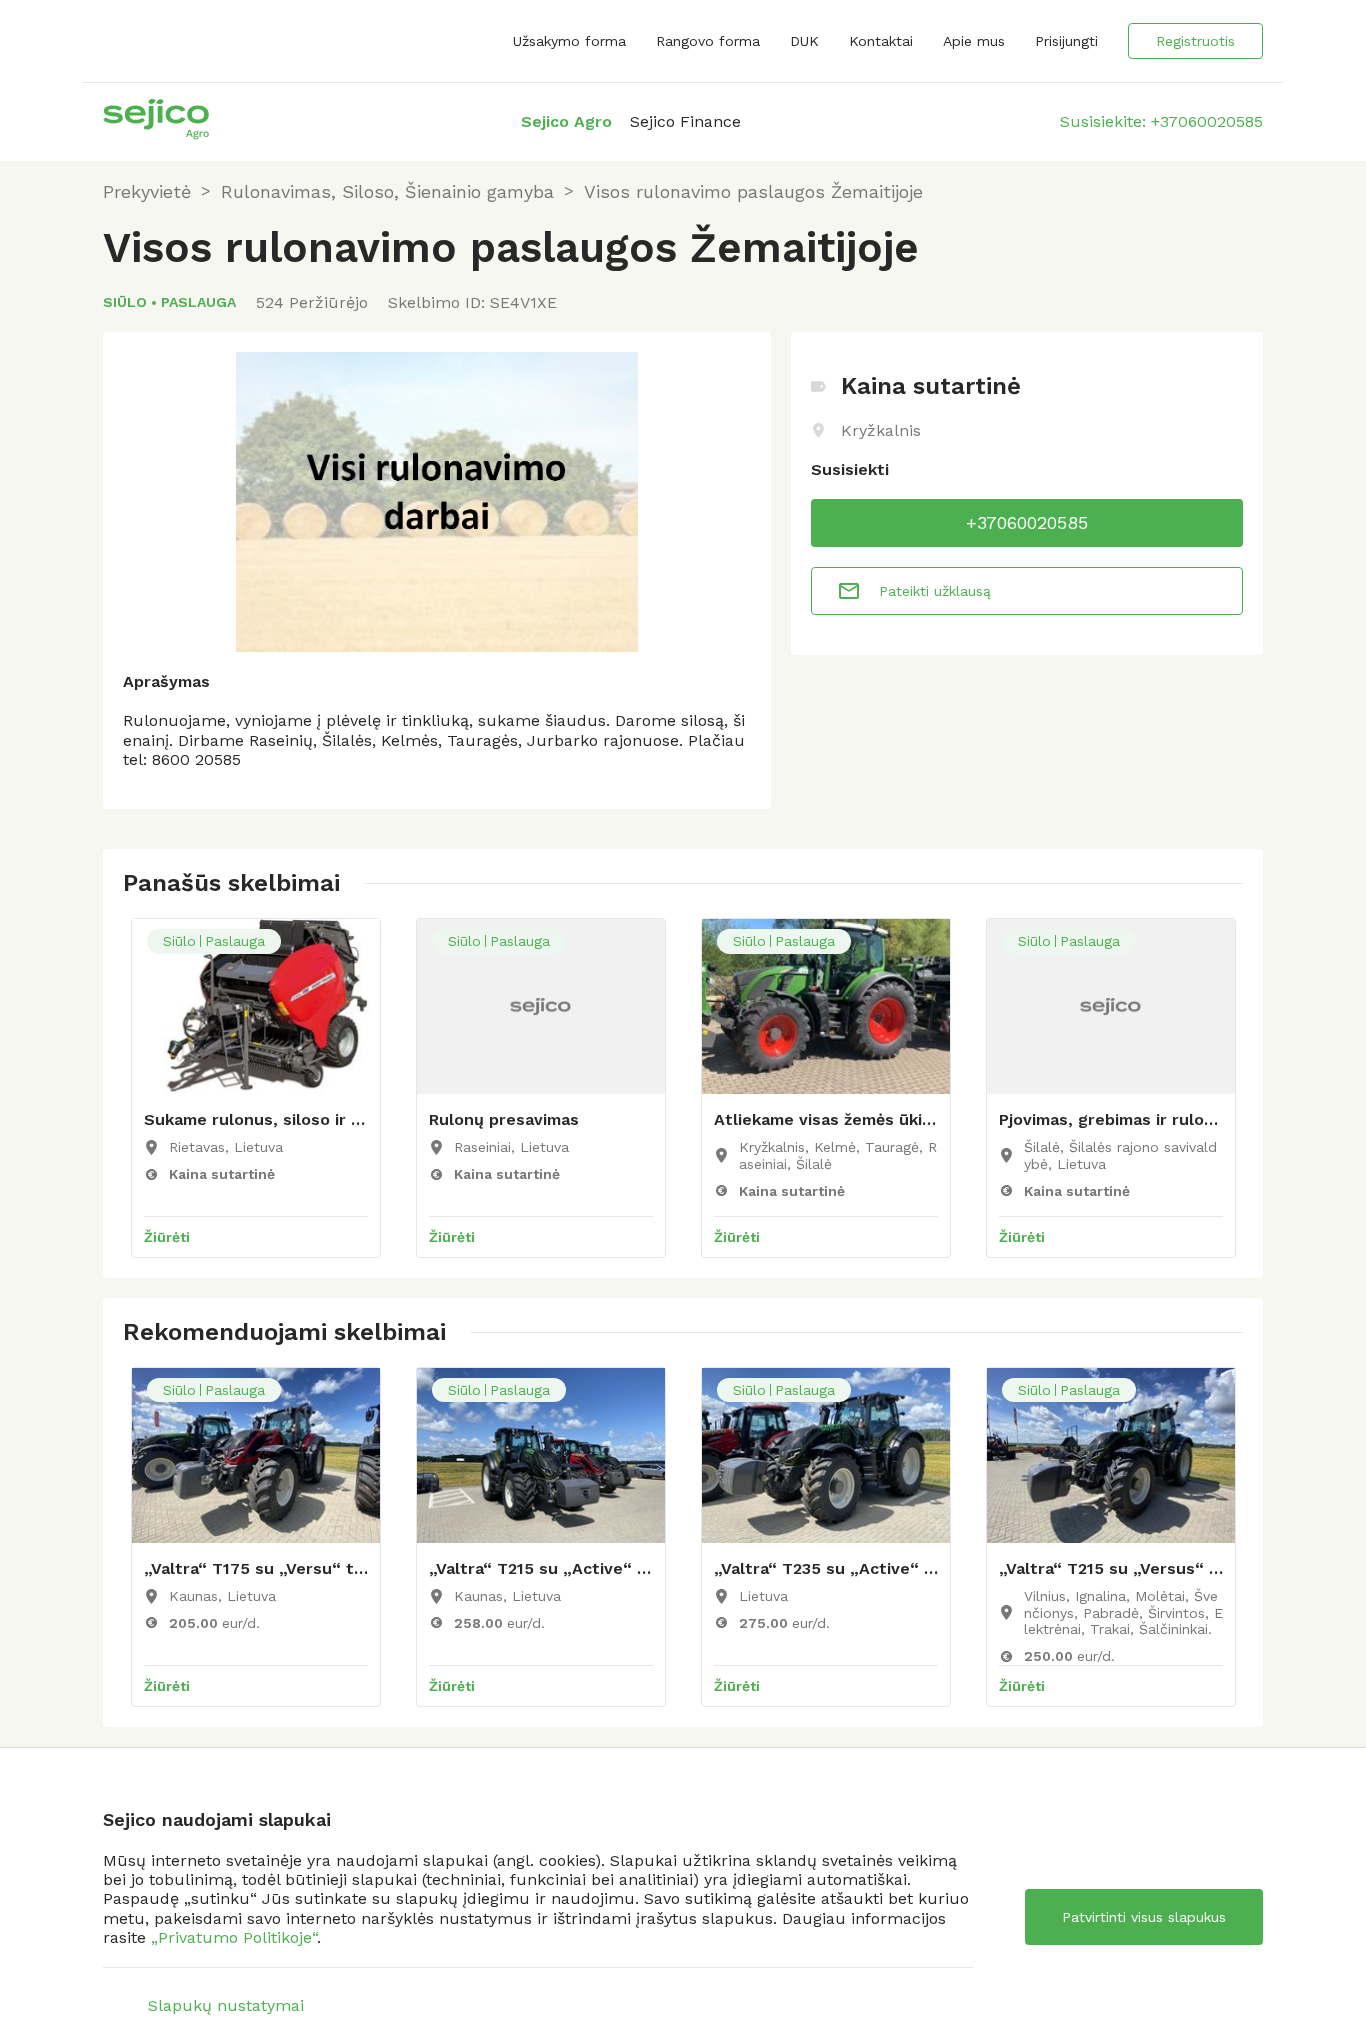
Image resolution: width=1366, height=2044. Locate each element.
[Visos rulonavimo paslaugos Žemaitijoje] (437, 502)
